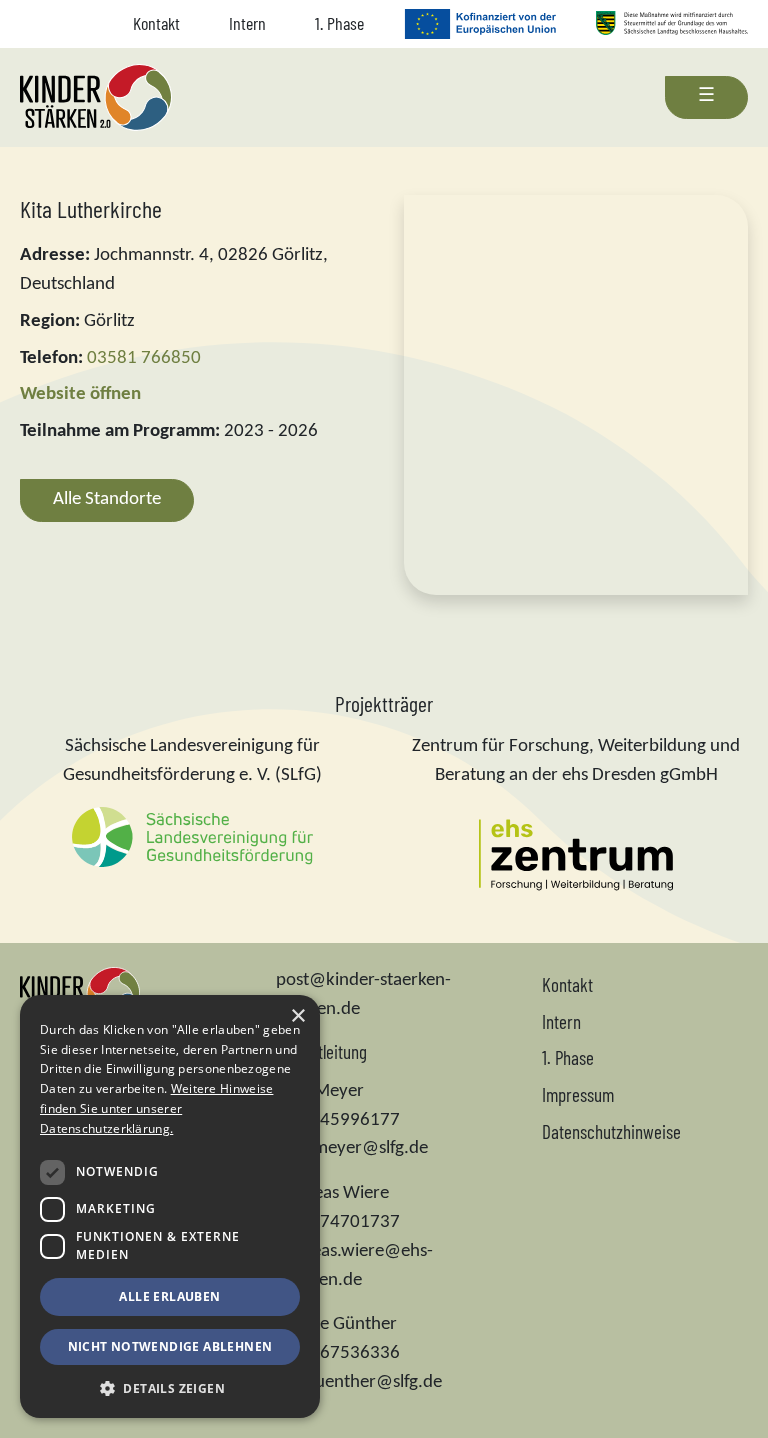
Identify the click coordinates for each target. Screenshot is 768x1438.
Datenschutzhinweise (611, 1131)
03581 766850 (144, 358)
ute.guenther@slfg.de (359, 1382)
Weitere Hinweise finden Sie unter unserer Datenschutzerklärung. (156, 1108)
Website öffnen (80, 394)
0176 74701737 (338, 1222)
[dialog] (170, 1206)
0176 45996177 (338, 1120)
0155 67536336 (338, 1353)
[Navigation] (706, 97)
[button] (170, 1388)
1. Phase (339, 23)
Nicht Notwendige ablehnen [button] (170, 1346)
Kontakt (156, 23)
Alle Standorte (107, 499)
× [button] (297, 1016)
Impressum (578, 1094)
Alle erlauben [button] (169, 1296)
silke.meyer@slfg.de (352, 1148)
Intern (247, 23)
